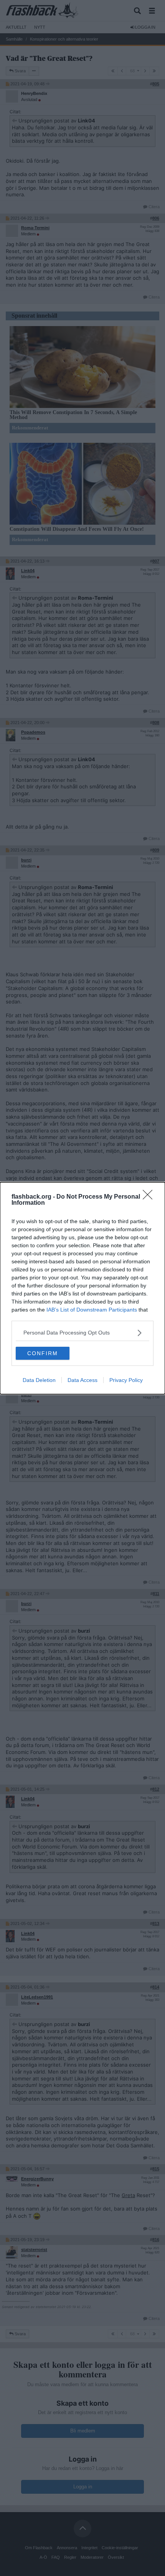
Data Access (82, 1380)
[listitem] (82, 1333)
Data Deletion (39, 1380)
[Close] (150, 1197)
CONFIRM (43, 1353)
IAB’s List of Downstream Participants (92, 1310)
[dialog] (82, 1288)
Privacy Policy (126, 1380)
